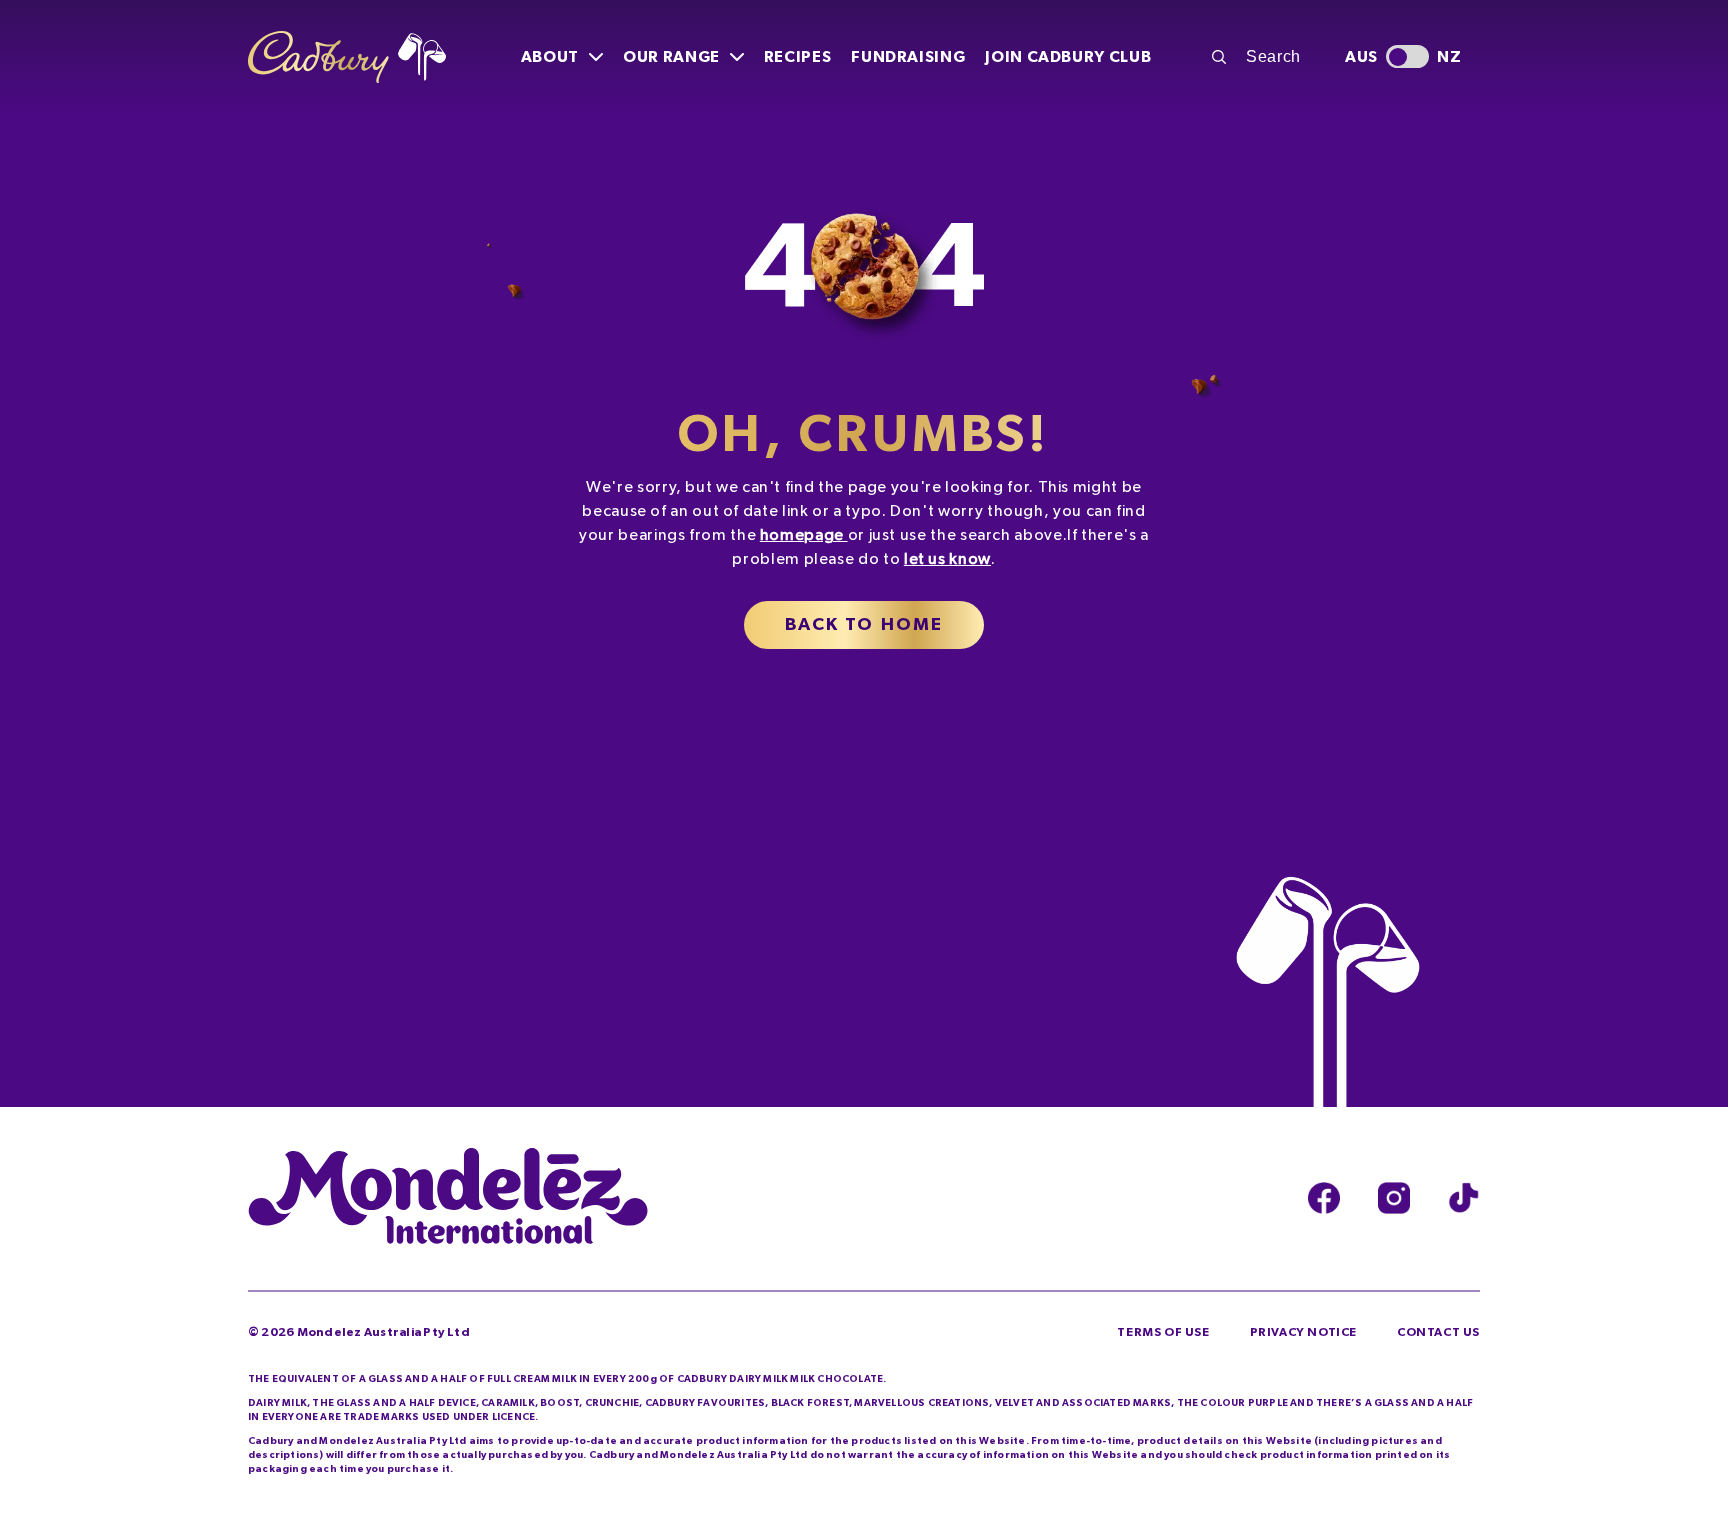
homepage (802, 535)
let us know (947, 559)
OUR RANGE (671, 57)
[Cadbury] (347, 57)
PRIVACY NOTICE (1303, 1332)
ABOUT (550, 57)
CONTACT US (1438, 1332)
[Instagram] (1394, 1198)
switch (1407, 56)
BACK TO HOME (864, 625)
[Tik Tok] (1464, 1198)
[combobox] (1267, 57)
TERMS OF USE (1163, 1332)
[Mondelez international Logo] (448, 1198)
